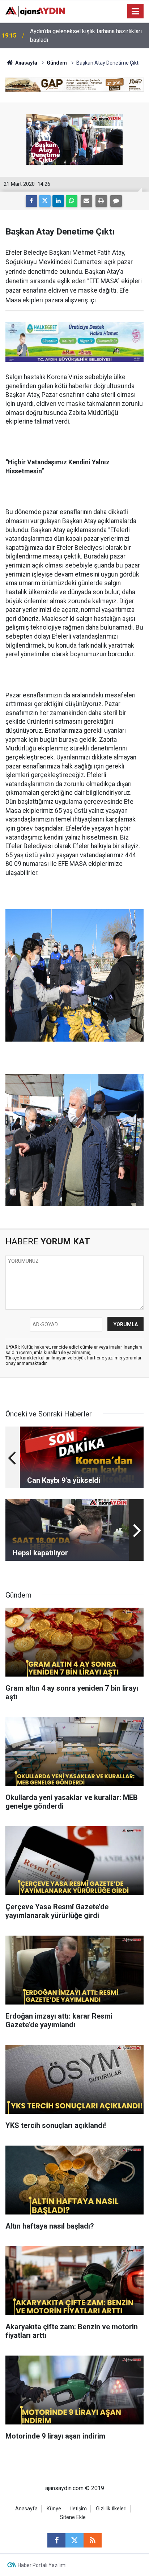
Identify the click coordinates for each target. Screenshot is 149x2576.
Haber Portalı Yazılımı (42, 2565)
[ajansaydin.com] (35, 11)
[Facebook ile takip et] (56, 2540)
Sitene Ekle (73, 2517)
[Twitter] (45, 201)
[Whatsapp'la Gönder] (72, 201)
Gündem (57, 63)
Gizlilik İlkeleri (111, 2509)
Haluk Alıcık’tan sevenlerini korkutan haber (83, 36)
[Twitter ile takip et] (74, 2540)
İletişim (78, 2509)
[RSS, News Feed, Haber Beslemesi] (93, 2540)
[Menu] (136, 12)
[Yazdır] (101, 201)
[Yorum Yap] (116, 201)
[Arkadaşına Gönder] (86, 201)
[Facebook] (31, 201)
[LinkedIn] (58, 201)
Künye (54, 2509)
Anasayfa (26, 63)
